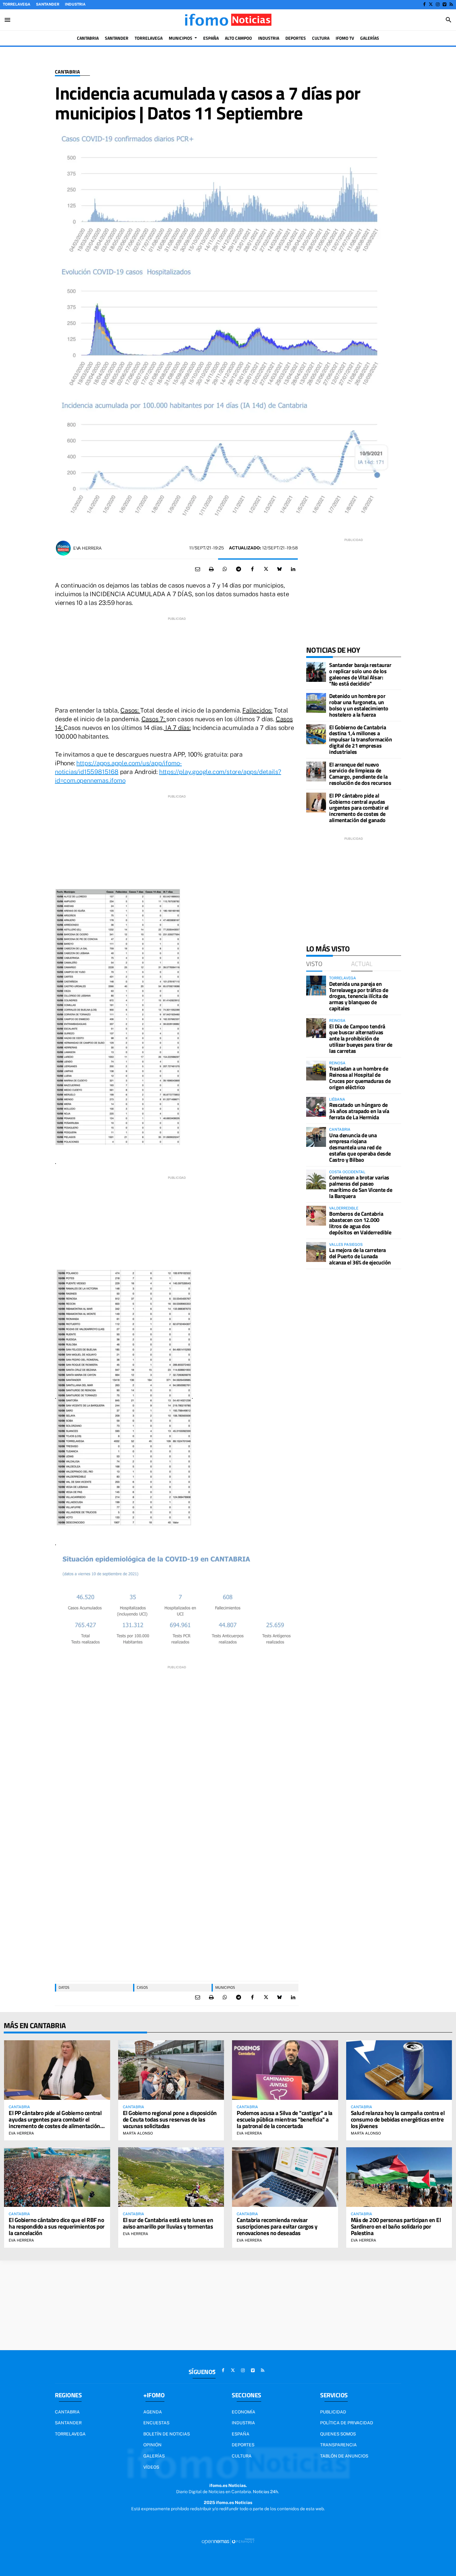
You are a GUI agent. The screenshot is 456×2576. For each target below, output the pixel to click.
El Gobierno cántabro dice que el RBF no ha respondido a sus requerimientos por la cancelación (57, 2226)
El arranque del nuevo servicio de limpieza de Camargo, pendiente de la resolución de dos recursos (360, 774)
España (241, 2434)
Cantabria (67, 72)
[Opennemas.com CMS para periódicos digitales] (228, 2541)
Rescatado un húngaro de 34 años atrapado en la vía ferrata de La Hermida (359, 1111)
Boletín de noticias (167, 2434)
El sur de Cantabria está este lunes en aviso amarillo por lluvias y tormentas (168, 2223)
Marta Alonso (138, 2133)
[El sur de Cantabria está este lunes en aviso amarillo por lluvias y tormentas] (171, 2177)
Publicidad (333, 2412)
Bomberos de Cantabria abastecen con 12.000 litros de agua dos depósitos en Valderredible (360, 1223)
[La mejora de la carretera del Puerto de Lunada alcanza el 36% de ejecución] (316, 1252)
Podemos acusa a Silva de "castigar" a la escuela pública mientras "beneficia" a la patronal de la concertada (285, 2119)
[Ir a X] (431, 4)
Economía (244, 2412)
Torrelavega (17, 4)
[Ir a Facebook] (424, 4)
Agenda (153, 2412)
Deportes (243, 2445)
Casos (142, 1987)
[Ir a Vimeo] (445, 4)
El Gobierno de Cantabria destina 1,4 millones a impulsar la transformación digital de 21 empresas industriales (360, 740)
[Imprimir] (211, 569)
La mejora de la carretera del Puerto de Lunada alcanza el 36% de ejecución (360, 1256)
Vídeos (151, 2467)
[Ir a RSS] (451, 4)
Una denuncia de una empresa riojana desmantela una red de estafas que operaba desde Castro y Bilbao (360, 1147)
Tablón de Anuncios (344, 2456)
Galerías (154, 2456)
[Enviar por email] (198, 569)
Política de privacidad (347, 2423)
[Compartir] (225, 569)
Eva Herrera (87, 548)
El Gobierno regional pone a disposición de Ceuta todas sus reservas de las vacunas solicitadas (170, 2119)
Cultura (242, 2456)
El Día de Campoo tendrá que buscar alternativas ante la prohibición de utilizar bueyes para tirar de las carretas (361, 1039)
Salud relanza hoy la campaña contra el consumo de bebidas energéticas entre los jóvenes (398, 2119)
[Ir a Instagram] (438, 4)
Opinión (152, 2445)
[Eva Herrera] (63, 548)
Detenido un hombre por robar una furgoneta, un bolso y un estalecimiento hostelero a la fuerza (359, 705)
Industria (75, 4)
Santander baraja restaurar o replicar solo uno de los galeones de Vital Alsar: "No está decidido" (360, 674)
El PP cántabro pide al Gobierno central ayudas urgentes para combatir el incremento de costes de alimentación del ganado (359, 808)
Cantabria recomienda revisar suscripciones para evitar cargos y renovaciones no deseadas (277, 2226)
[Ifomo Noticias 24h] (228, 20)
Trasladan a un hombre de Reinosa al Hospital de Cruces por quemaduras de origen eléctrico (360, 1078)
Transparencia (338, 2445)
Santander (48, 4)
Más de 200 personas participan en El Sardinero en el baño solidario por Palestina (396, 2226)
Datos (64, 1987)
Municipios (225, 1987)
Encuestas (156, 2423)
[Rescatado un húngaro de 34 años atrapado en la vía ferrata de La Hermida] (316, 1107)
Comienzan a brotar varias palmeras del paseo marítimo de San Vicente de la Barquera (361, 1187)
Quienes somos (338, 2434)
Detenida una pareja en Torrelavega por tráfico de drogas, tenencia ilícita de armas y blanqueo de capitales (359, 996)
